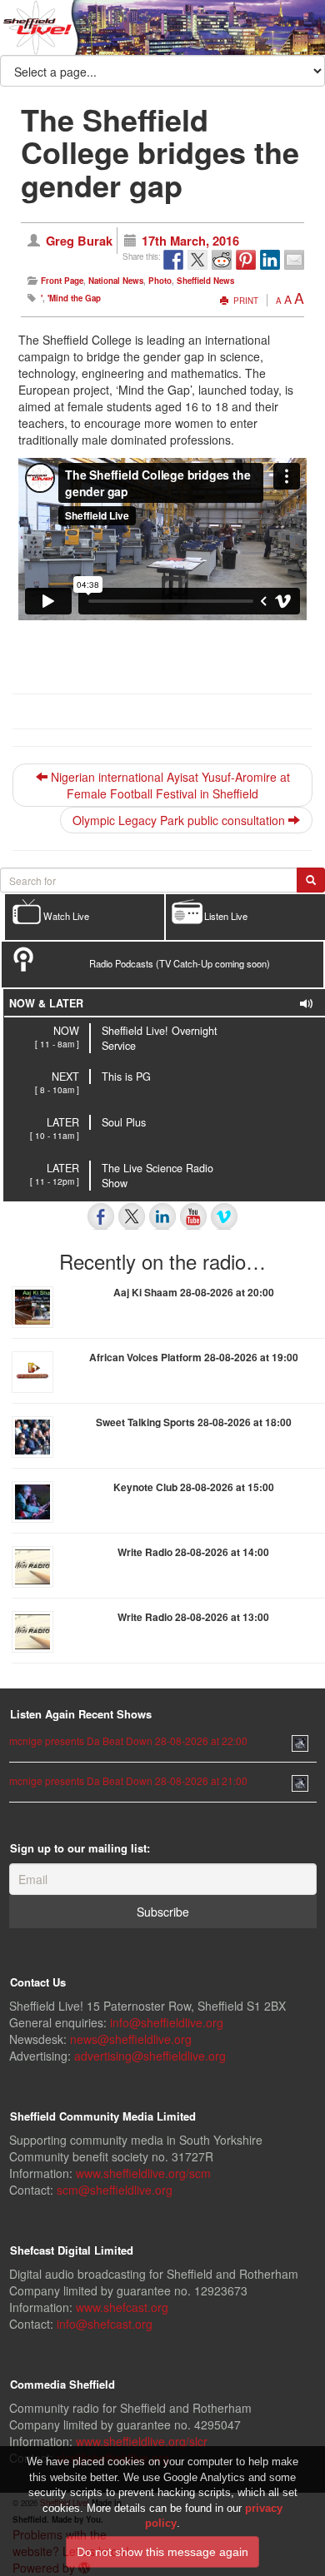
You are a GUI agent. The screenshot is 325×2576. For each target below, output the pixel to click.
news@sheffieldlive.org (131, 2039)
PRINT (245, 301)
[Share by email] (294, 260)
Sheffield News (205, 281)
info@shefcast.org (105, 2324)
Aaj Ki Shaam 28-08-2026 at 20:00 (194, 1292)
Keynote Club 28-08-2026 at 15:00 (194, 1487)
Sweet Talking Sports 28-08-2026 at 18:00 (194, 1422)
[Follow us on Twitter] (132, 1216)
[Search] (311, 880)
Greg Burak (79, 241)
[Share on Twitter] (197, 260)
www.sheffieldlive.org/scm (143, 2173)
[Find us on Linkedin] (162, 1216)
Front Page (62, 281)
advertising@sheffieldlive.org (150, 2056)
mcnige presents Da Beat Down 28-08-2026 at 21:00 (128, 1780)
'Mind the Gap (74, 298)
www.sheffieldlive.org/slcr (142, 2441)
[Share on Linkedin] (270, 260)
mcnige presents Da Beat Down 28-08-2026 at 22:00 (128, 1741)
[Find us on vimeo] (224, 1216)
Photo (160, 281)
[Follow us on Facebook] (101, 1216)
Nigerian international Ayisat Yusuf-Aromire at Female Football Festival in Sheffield (169, 785)
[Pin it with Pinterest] (246, 260)
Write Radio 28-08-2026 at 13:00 (193, 1617)
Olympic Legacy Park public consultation (180, 820)
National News (116, 281)
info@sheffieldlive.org (167, 2022)
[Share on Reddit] (222, 260)
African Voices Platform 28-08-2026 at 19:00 (194, 1357)
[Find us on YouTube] (193, 1216)
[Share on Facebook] (173, 260)
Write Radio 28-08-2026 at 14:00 (193, 1552)
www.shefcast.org (122, 2307)
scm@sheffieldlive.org (115, 2190)
